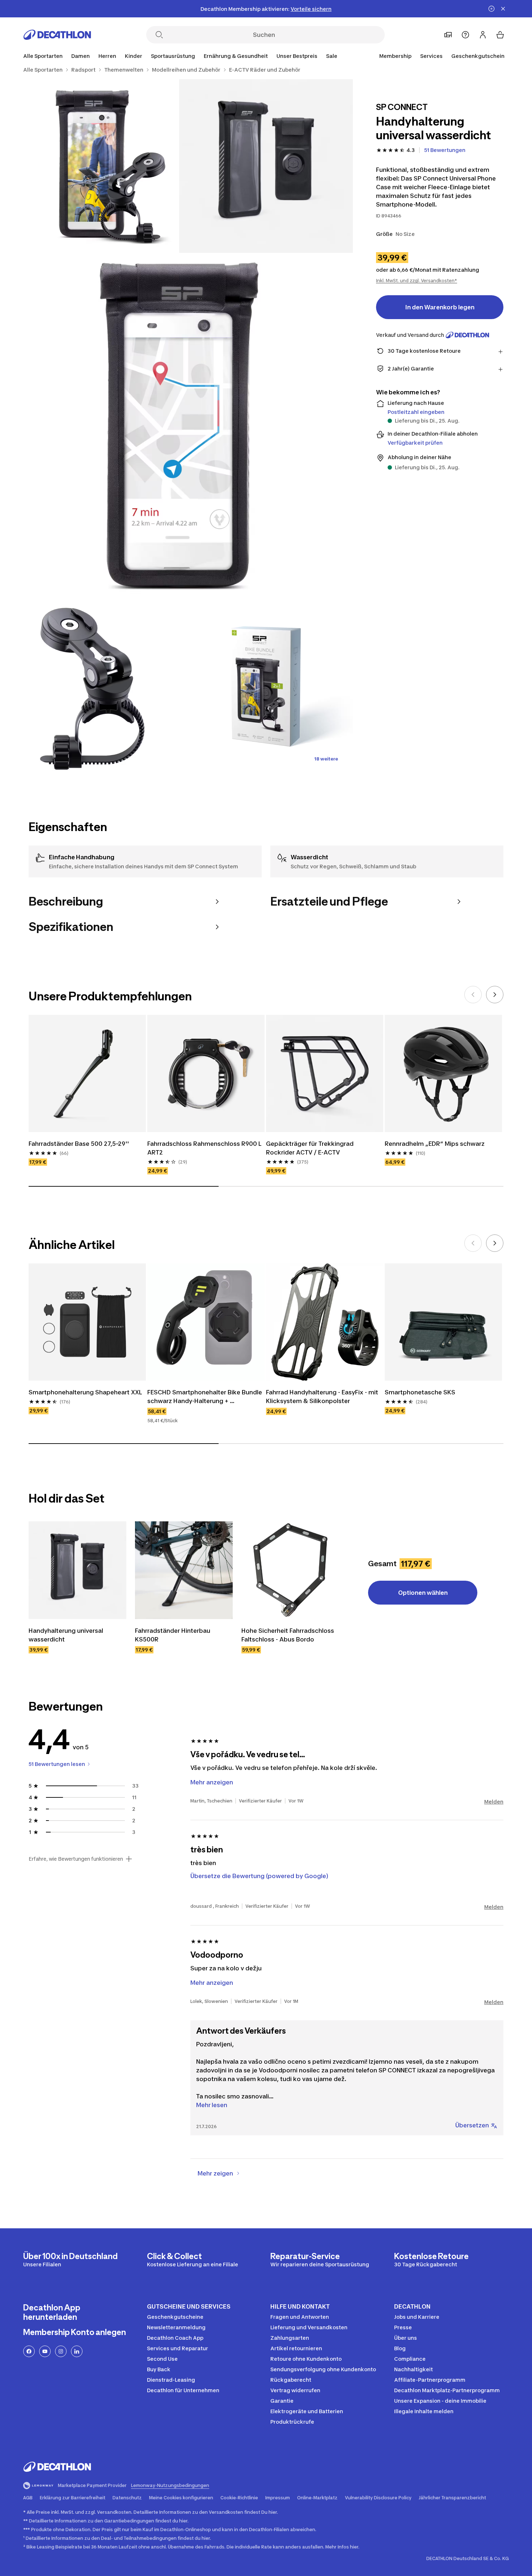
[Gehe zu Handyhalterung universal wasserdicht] (77, 1570)
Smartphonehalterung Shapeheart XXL (86, 1392)
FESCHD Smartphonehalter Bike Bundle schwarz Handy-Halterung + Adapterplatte (205, 1397)
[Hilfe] (465, 35)
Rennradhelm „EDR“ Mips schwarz (435, 1144)
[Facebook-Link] (29, 2351)
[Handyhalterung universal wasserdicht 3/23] (179, 427)
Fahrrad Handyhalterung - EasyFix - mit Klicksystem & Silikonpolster (323, 1397)
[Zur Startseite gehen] (57, 35)
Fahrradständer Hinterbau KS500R (173, 1635)
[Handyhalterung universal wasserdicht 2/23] (92, 166)
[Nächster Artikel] (495, 995)
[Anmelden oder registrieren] (483, 35)
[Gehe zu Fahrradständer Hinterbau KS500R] (184, 1570)
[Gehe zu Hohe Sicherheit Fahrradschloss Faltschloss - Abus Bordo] (290, 1570)
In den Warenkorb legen (440, 307)
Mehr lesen (212, 2105)
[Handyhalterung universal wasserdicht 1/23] (266, 166)
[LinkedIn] (77, 2351)
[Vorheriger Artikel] (473, 995)
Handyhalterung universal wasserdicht (67, 1635)
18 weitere (326, 759)
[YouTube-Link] (45, 2351)
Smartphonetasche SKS (421, 1392)
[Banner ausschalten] (491, 9)
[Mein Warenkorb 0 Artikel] (500, 35)
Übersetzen (472, 2125)
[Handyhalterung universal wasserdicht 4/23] (92, 687)
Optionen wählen (423, 1593)
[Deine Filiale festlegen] (448, 35)
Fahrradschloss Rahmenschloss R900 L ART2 (205, 1148)
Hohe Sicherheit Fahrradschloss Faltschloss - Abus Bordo (288, 1635)
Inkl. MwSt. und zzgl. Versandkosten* (417, 281)
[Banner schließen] (503, 9)
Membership (395, 56)
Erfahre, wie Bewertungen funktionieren (76, 1859)
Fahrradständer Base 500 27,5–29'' (79, 1144)
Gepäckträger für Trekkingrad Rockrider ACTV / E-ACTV (311, 1148)
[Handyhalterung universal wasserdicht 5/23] (266, 687)
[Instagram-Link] (61, 2351)
